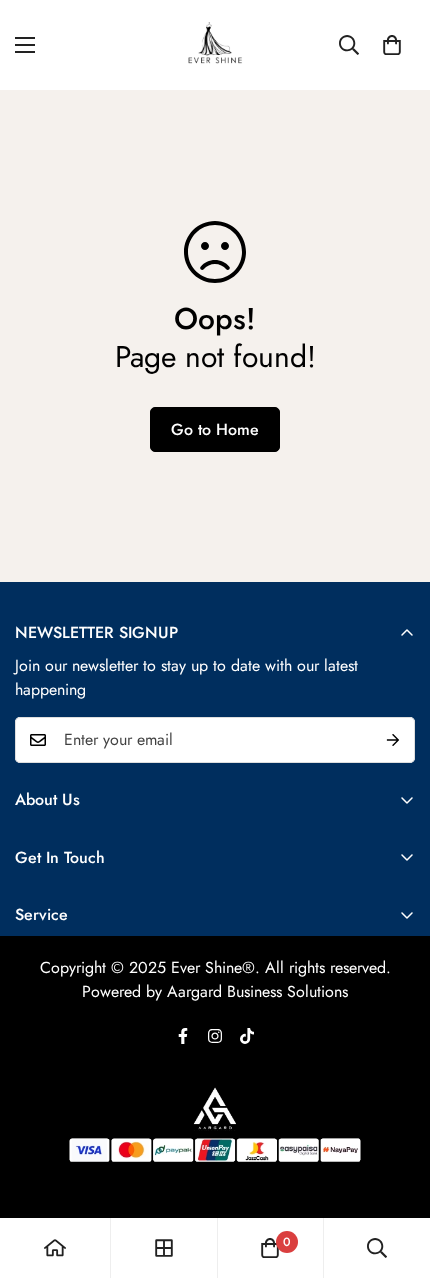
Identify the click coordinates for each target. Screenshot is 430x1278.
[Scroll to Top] (394, 1172)
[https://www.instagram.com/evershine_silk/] (215, 1036)
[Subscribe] (393, 740)
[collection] (164, 1248)
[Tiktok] (247, 1036)
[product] (55, 1248)
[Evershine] (215, 45)
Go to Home (215, 429)
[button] (392, 45)
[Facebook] (183, 1036)
